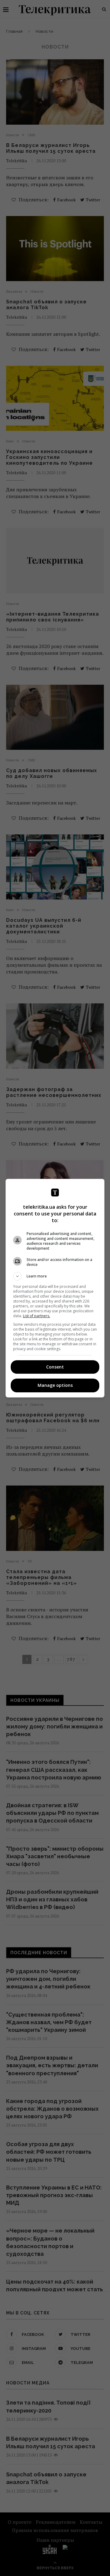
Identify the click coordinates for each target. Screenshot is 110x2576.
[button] (55, 1276)
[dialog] (55, 1288)
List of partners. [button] (37, 1316)
